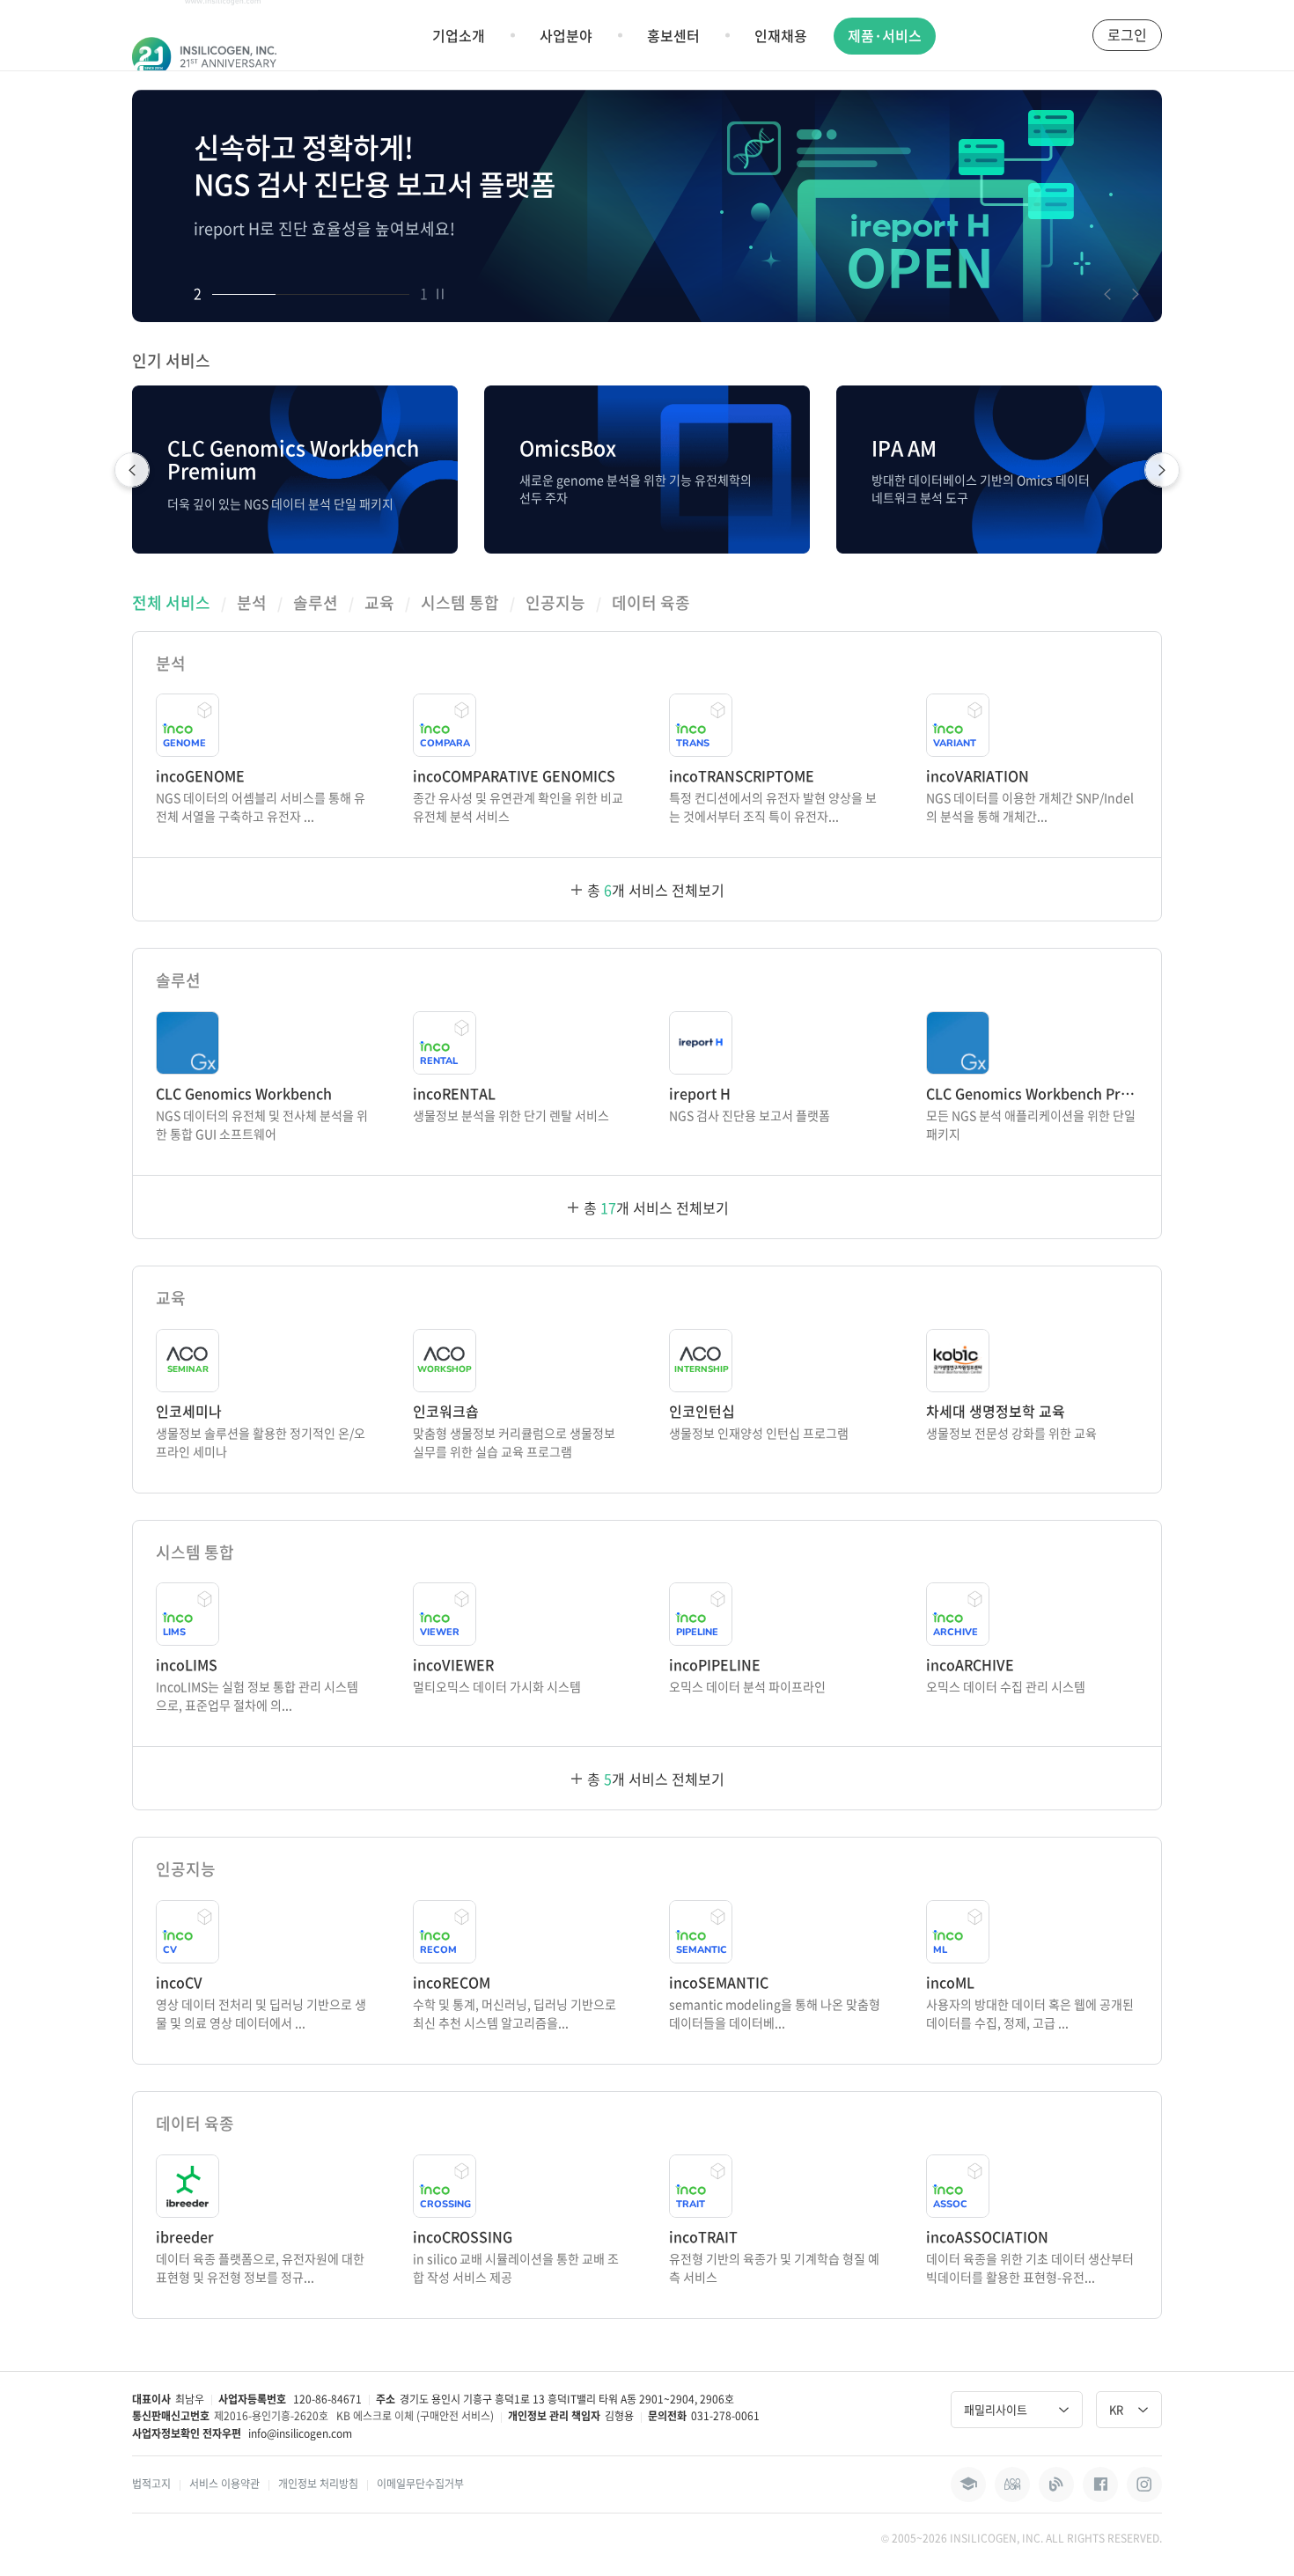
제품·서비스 (885, 35)
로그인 (1127, 34)
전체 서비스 (171, 603)
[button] (1107, 294)
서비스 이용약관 (224, 2484)
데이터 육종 (651, 603)
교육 (379, 603)
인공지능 (555, 603)
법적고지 (151, 2484)
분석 (252, 603)
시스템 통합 (460, 603)
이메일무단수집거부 (420, 2484)
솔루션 (316, 603)
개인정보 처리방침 (318, 2484)
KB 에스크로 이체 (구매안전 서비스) (415, 2416)
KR (1116, 2409)
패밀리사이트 (996, 2409)
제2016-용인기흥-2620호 (271, 2416)
